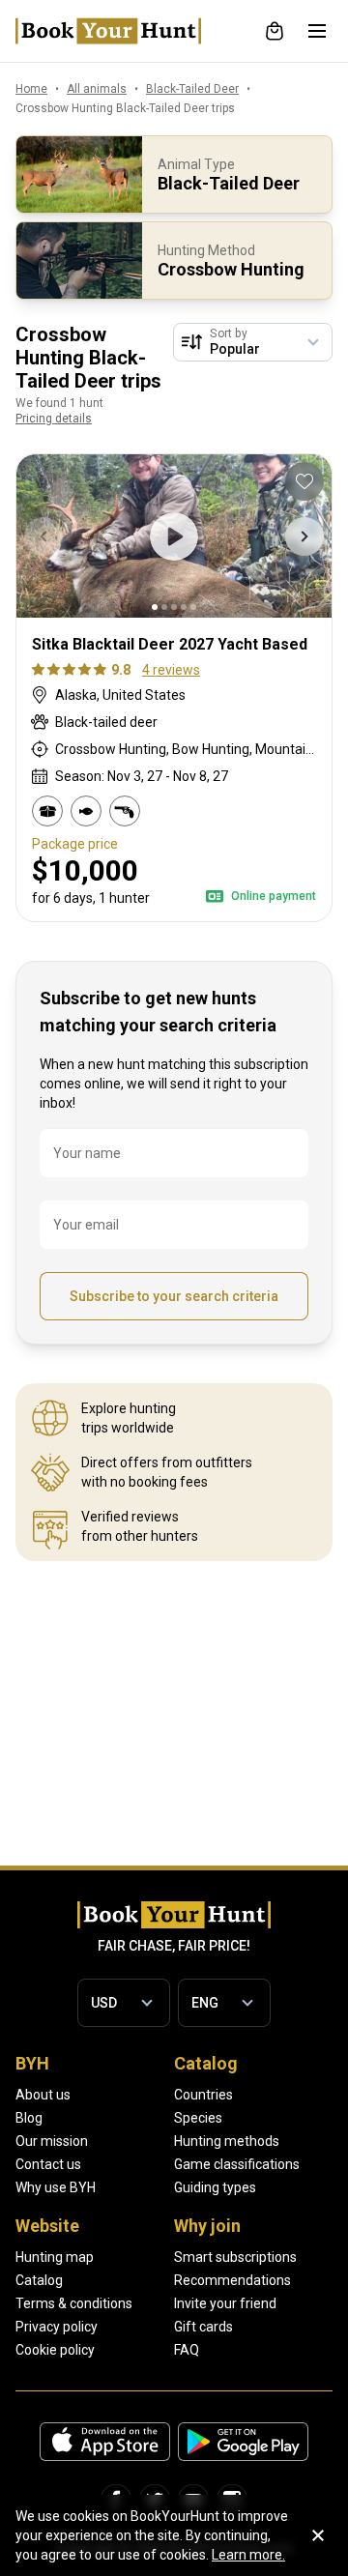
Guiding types (215, 2187)
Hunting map (55, 2257)
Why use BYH (56, 2187)
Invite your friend (225, 2303)
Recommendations (232, 2280)
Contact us (48, 2164)
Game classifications (237, 2164)
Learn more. (248, 2555)
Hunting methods (227, 2141)
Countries (203, 2095)
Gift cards (203, 2327)
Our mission (52, 2141)
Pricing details (54, 419)
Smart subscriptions (235, 2257)
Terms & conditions (74, 2303)
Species (198, 2118)
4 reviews (171, 670)
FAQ (187, 2350)
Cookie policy (55, 2350)
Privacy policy (57, 2327)
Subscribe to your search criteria (174, 1296)
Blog (29, 2118)
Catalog (39, 2280)
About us (43, 2095)
